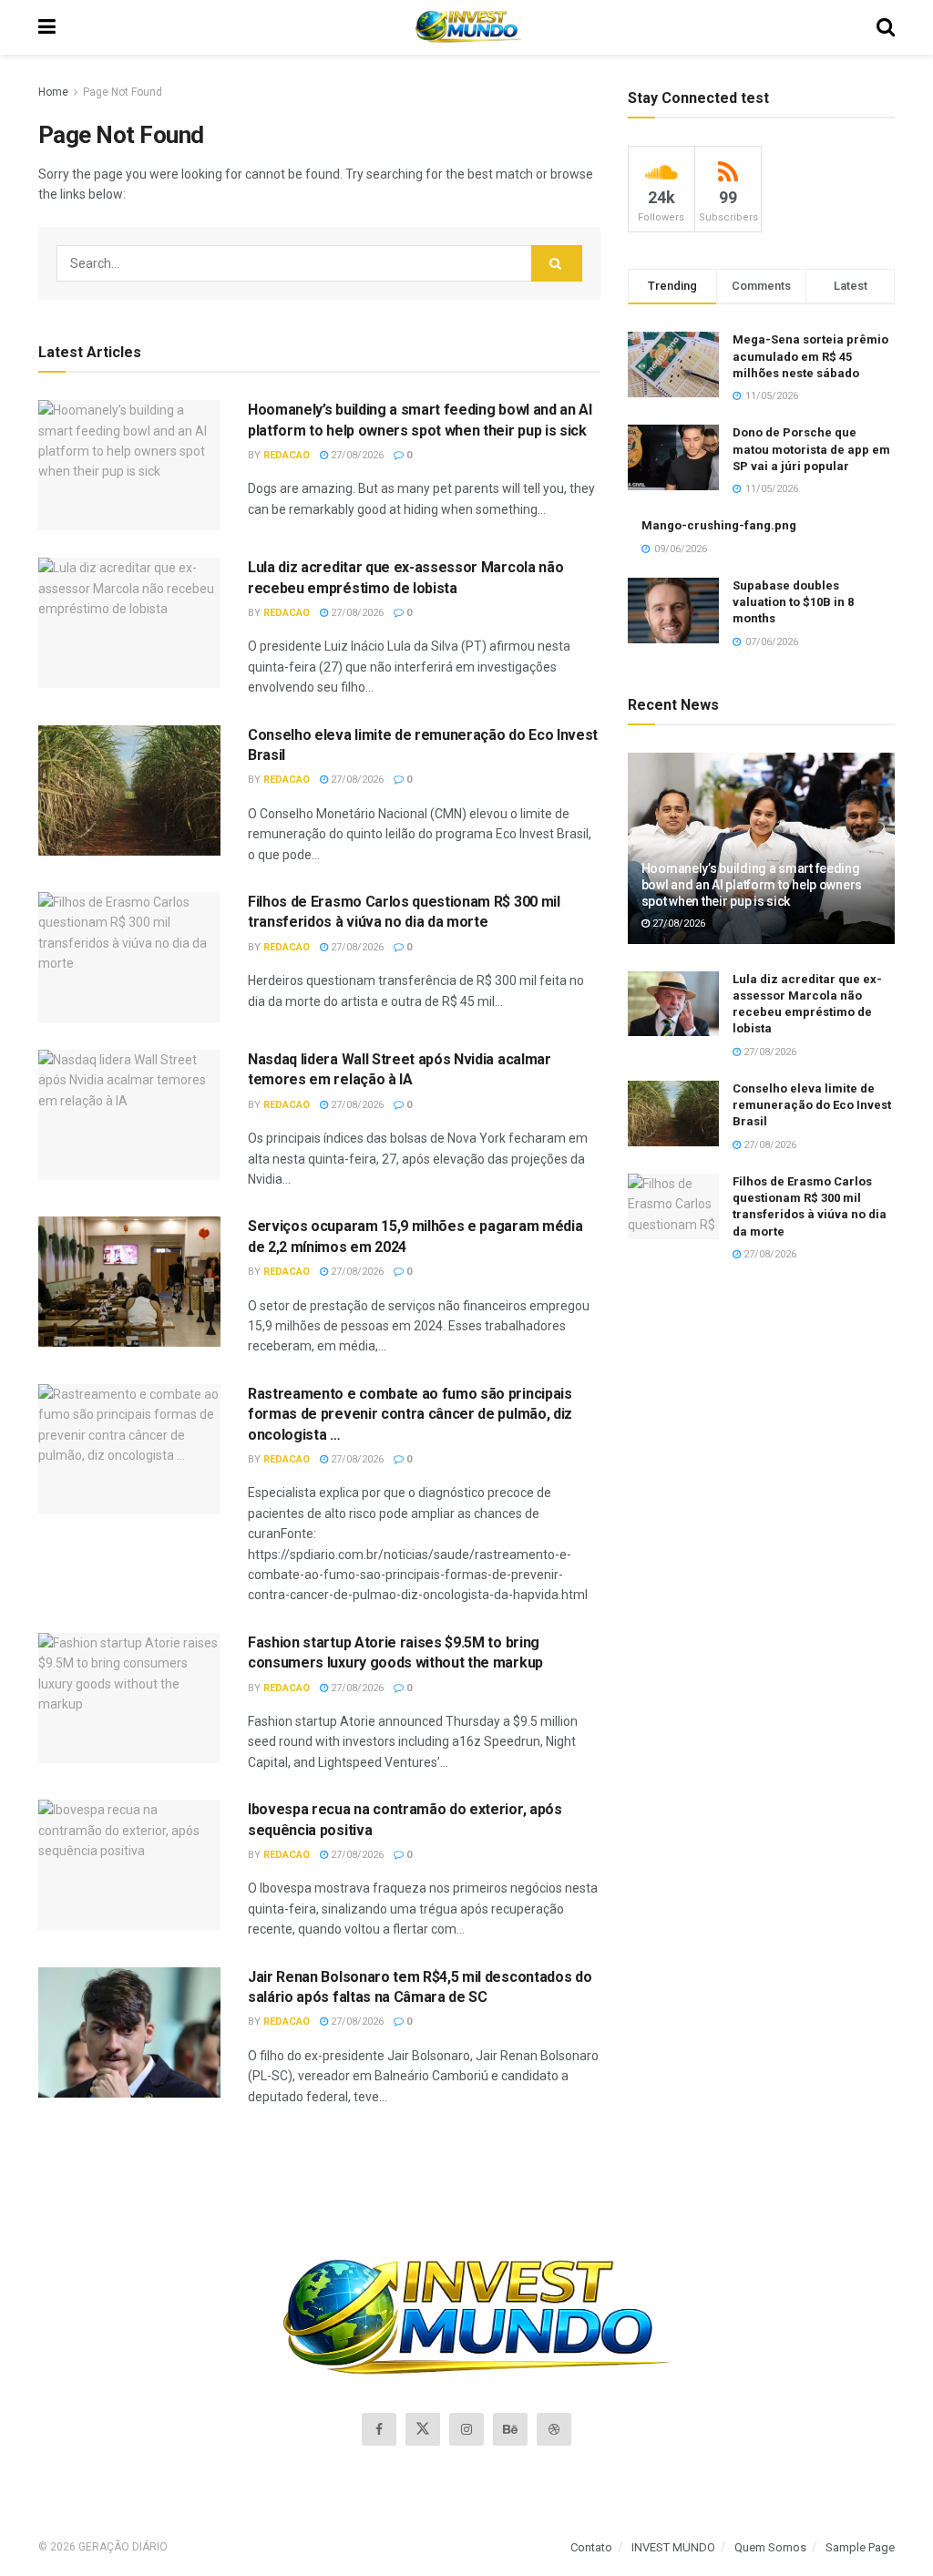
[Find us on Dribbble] (554, 2429)
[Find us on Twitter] (423, 2429)
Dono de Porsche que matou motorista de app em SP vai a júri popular (811, 449)
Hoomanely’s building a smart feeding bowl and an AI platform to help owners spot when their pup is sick (752, 885)
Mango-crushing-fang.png (719, 525)
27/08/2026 (356, 455)
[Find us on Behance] (510, 2429)
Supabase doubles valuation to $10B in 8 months (793, 602)
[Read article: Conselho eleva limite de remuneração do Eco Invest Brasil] (129, 790)
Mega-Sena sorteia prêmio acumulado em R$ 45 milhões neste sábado (810, 356)
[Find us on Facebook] (379, 2429)
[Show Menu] (47, 27)
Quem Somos (770, 2547)
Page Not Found (123, 92)
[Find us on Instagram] (466, 2429)
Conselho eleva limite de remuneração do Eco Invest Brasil (812, 1105)
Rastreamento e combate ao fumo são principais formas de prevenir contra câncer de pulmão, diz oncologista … (410, 1414)
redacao (287, 455)
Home (53, 92)
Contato (591, 2547)
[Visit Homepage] (466, 27)
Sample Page (860, 2547)
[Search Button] (886, 27)
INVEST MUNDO (673, 2547)
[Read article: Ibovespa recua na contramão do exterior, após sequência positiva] (129, 1865)
